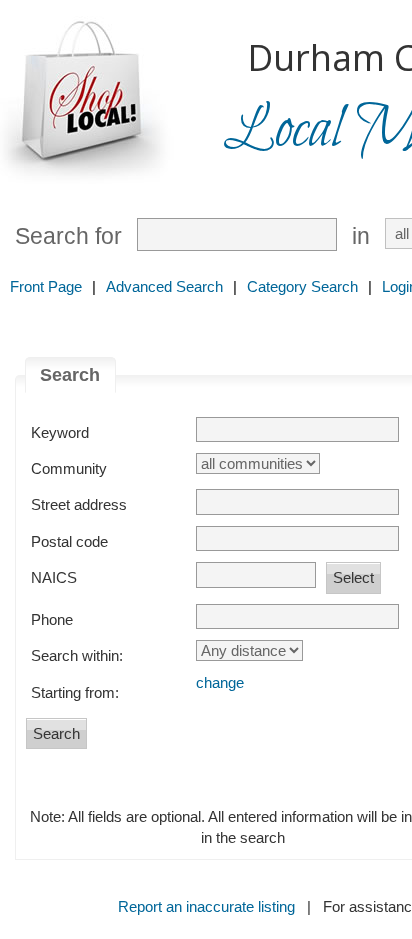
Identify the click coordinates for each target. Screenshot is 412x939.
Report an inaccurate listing (206, 906)
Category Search (302, 286)
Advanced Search (164, 286)
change (220, 682)
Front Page (46, 286)
